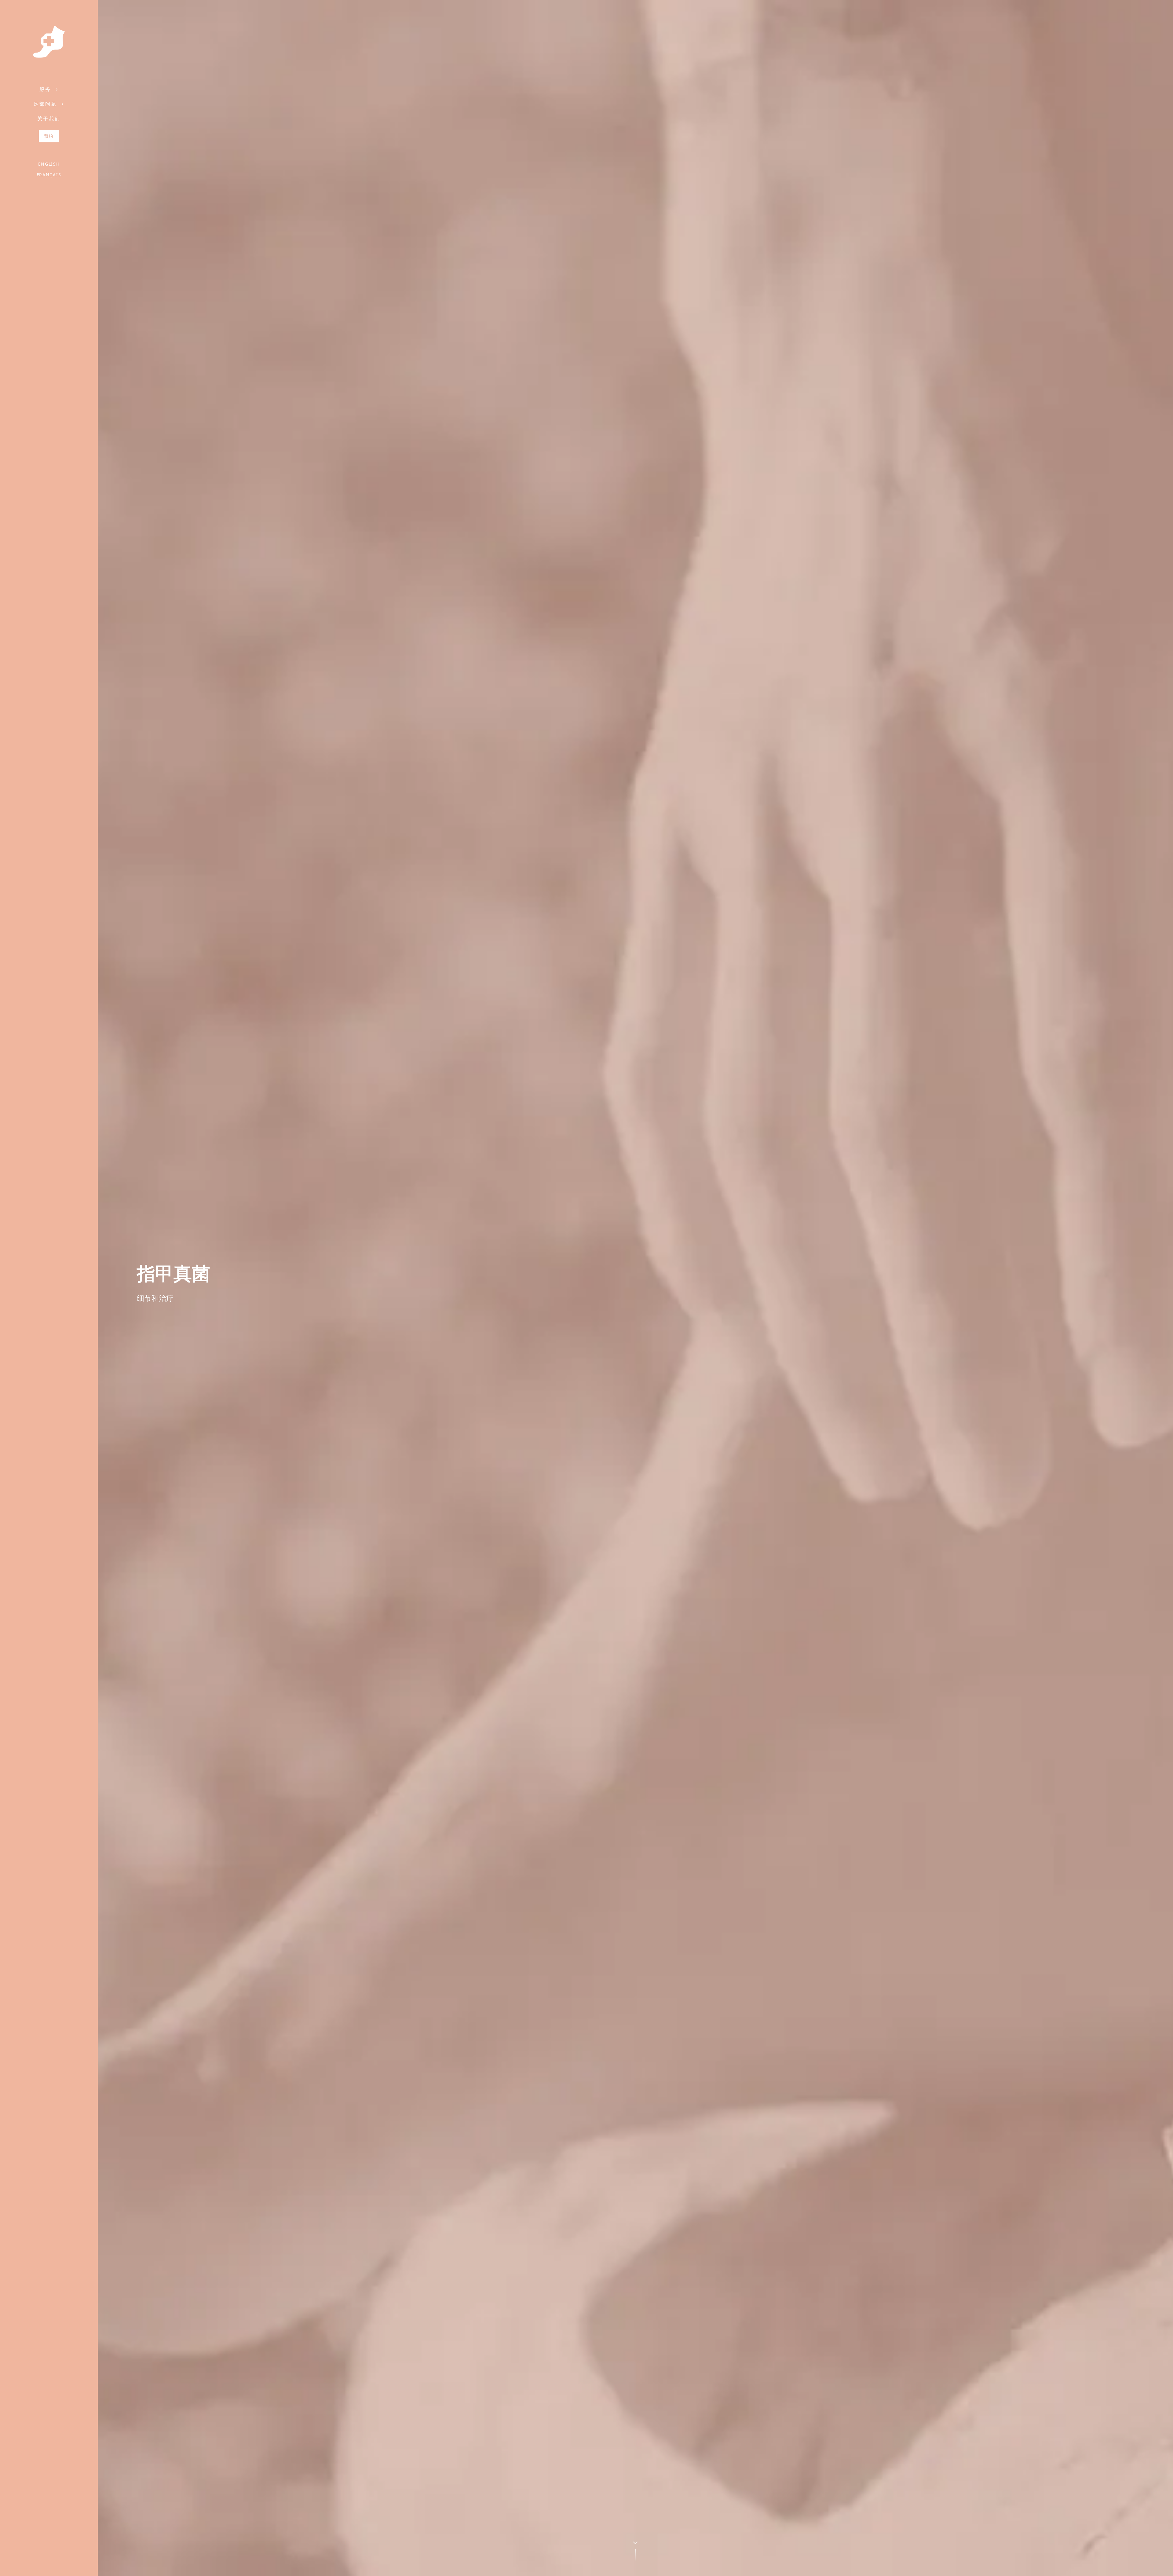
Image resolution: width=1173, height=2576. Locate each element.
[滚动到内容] (635, 2550)
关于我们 (49, 119)
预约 (49, 136)
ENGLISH (49, 164)
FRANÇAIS (49, 175)
